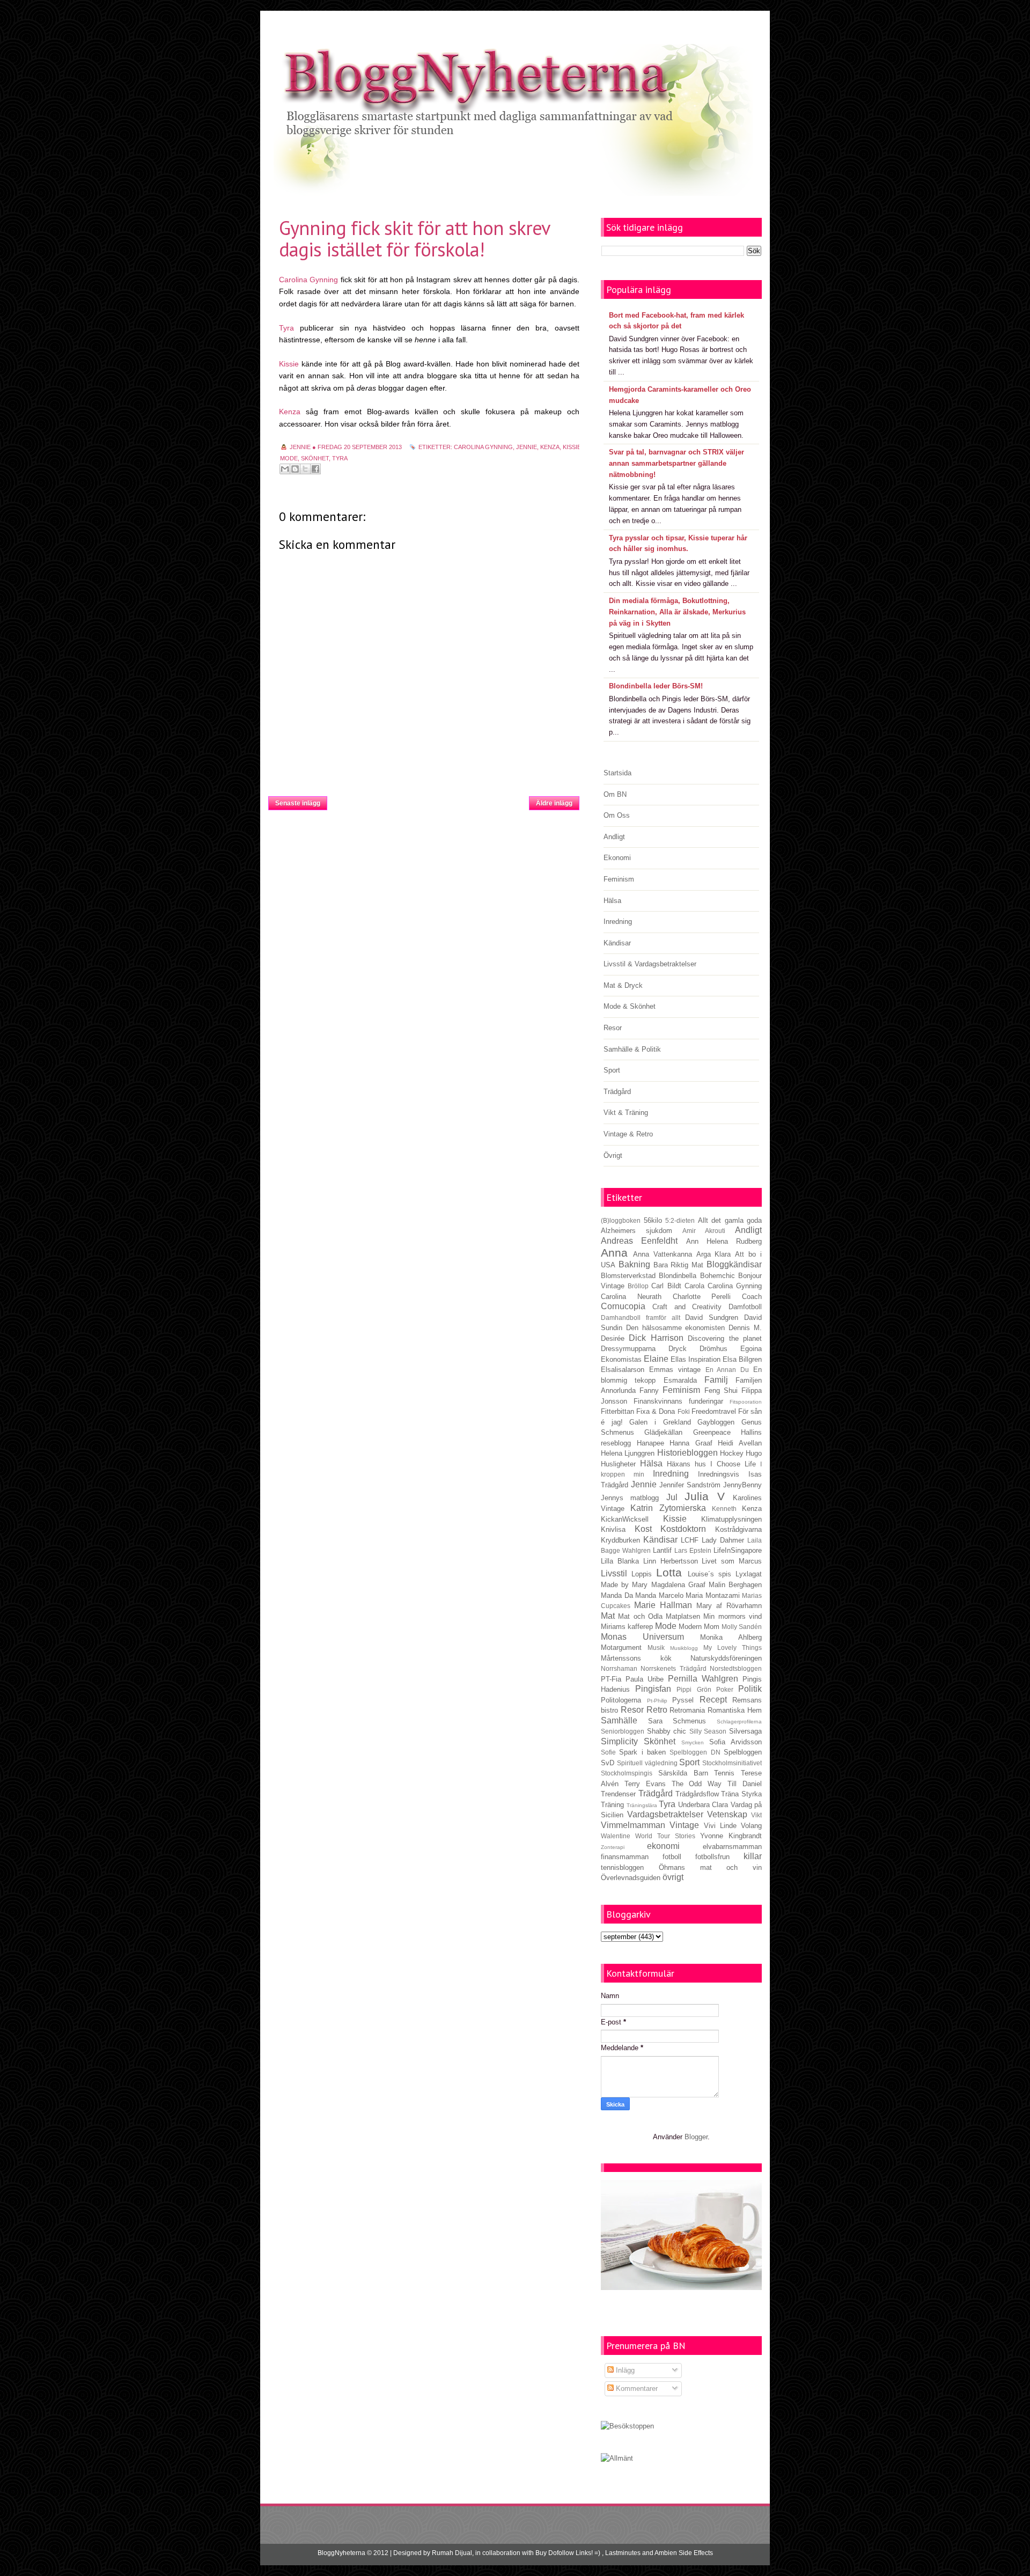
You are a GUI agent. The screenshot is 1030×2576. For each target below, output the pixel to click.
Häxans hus (686, 1464)
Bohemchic (718, 1276)
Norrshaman (619, 1668)
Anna (614, 1253)
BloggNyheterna (341, 2553)
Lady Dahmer (723, 1540)
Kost (643, 1529)
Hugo (754, 1453)
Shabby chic (667, 1731)
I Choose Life (733, 1464)
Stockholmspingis (627, 1773)
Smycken (693, 1742)
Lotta (669, 1572)
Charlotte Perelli (702, 1297)
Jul (672, 1497)
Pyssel (683, 1700)
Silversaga (745, 1731)
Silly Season (708, 1731)
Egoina (751, 1349)
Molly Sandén (742, 1627)
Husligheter (618, 1464)
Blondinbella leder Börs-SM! (656, 686)
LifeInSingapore (738, 1550)
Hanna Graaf (691, 1443)
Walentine (616, 1836)
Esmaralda (680, 1380)
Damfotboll (745, 1307)
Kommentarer (636, 2388)
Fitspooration (746, 1402)
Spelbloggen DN (695, 1752)
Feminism (619, 879)
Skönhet (315, 458)
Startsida (428, 800)
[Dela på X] (305, 469)
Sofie (608, 1752)
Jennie (527, 447)
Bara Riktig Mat (679, 1265)
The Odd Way (697, 1784)
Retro (657, 1710)
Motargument (621, 1647)
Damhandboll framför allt (641, 1318)
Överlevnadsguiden (631, 1878)
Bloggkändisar (734, 1264)
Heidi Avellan (740, 1443)
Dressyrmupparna (628, 1349)
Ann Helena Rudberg (724, 1241)
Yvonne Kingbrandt (731, 1836)
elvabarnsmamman (732, 1847)
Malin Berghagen (735, 1585)
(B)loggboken (621, 1220)
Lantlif (662, 1550)
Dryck (678, 1349)
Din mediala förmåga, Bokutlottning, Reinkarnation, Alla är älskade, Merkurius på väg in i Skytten (677, 612)
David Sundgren (712, 1318)
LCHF (690, 1540)
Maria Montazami (713, 1595)
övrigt (673, 1877)
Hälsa (612, 901)
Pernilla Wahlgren (703, 1679)
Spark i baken (642, 1752)
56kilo (653, 1220)
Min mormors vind (733, 1616)
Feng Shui (721, 1390)
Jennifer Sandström (690, 1485)
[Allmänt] (617, 2458)
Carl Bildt (666, 1286)
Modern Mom (699, 1627)
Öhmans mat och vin (710, 1867)
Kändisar (617, 943)
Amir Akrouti (704, 1231)
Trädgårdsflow (697, 1794)
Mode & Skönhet (630, 1006)
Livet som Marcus (732, 1561)
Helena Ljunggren (628, 1453)
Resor (613, 1028)
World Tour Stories (665, 1836)
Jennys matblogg (630, 1498)
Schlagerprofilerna (739, 1722)
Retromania (687, 1710)
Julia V (704, 1496)
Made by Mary (624, 1585)
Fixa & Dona (656, 1411)
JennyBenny (742, 1485)
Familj (716, 1380)
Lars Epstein (693, 1550)
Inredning (618, 922)
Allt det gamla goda (730, 1220)
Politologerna (621, 1700)
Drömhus (713, 1349)
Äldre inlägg (554, 803)
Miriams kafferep (627, 1627)
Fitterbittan (617, 1411)
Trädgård (617, 1092)
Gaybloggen (716, 1422)
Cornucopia (623, 1306)
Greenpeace (712, 1432)
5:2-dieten (680, 1220)
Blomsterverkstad (628, 1276)
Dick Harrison (656, 1338)
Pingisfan (653, 1689)
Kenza (290, 412)
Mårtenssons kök (636, 1658)
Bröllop (638, 1286)
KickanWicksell (625, 1519)
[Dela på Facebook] (315, 469)
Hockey (732, 1453)
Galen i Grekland (660, 1422)
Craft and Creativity (687, 1307)
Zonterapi (613, 1847)
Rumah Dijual (452, 2553)
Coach (752, 1297)
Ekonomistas (621, 1359)
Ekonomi (617, 858)
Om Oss (617, 815)
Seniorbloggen (623, 1731)
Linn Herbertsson (671, 1561)
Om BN (615, 794)
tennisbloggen (622, 1867)
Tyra (286, 328)
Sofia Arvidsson (735, 1742)
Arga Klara (714, 1254)
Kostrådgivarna (738, 1529)
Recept (713, 1700)
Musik (656, 1647)
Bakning (634, 1264)
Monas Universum (642, 1637)
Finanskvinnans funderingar (678, 1401)
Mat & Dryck (623, 985)
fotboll (672, 1857)
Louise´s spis (709, 1574)
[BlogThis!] (295, 469)
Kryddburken (620, 1540)
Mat (608, 1616)
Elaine (656, 1359)
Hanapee (650, 1443)
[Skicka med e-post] (285, 469)
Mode (289, 458)
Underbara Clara (703, 1805)
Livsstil (614, 1573)
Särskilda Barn (683, 1773)
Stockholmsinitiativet (732, 1763)
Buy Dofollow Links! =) (568, 2553)
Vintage (684, 1825)
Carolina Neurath (631, 1297)
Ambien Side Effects (684, 2553)
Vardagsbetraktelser (665, 1814)
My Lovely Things (733, 1647)
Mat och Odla (640, 1616)
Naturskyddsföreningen (726, 1658)
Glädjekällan (663, 1432)
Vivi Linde (720, 1826)
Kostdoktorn (683, 1529)
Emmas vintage (675, 1370)
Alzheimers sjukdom (637, 1231)
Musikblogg (684, 1648)
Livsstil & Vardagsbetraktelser (650, 964)
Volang (751, 1826)
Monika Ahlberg (731, 1637)
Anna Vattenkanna (663, 1254)
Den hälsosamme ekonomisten (676, 1328)
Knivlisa (613, 1529)
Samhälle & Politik (632, 1049)
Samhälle (619, 1720)
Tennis (724, 1773)
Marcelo (671, 1595)
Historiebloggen (687, 1453)
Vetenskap (727, 1814)
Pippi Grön (694, 1689)
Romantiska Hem (735, 1710)
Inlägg (624, 2370)
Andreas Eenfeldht (639, 1241)
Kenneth (724, 1509)
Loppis (642, 1574)
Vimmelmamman (633, 1825)
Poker (725, 1689)
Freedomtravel (714, 1411)
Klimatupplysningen (731, 1519)
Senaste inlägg (298, 803)
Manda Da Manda (628, 1595)
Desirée (613, 1338)
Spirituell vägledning (647, 1763)
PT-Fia (611, 1679)
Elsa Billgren (742, 1359)
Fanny (649, 1390)
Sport (612, 1070)
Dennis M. (745, 1328)
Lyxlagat (749, 1574)
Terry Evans (645, 1784)
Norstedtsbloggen (736, 1668)
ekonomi (663, 1846)
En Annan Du (727, 1370)
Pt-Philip (657, 1701)
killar (753, 1856)
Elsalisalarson (623, 1370)
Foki (684, 1411)
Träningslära (642, 1805)
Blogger (696, 2137)
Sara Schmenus (677, 1721)
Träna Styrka (741, 1794)
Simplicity (619, 1741)
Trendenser (618, 1794)
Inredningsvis (719, 1474)
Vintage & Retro (628, 1134)
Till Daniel (745, 1784)
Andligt (614, 837)
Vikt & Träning (626, 1113)
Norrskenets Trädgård (673, 1668)
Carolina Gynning (308, 280)
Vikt (756, 1815)
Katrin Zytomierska (668, 1508)
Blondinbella (678, 1276)
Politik (750, 1689)
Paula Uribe (645, 1679)
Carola (694, 1286)
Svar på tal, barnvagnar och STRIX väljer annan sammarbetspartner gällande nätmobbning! (676, 463)
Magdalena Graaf (678, 1585)
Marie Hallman (663, 1605)
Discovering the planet (725, 1338)
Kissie (289, 364)
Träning (612, 1805)
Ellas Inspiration (696, 1359)
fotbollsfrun (712, 1857)
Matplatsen (683, 1616)
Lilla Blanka (620, 1561)
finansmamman (625, 1857)
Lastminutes (623, 2553)
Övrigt (613, 1155)
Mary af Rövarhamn (729, 1606)
